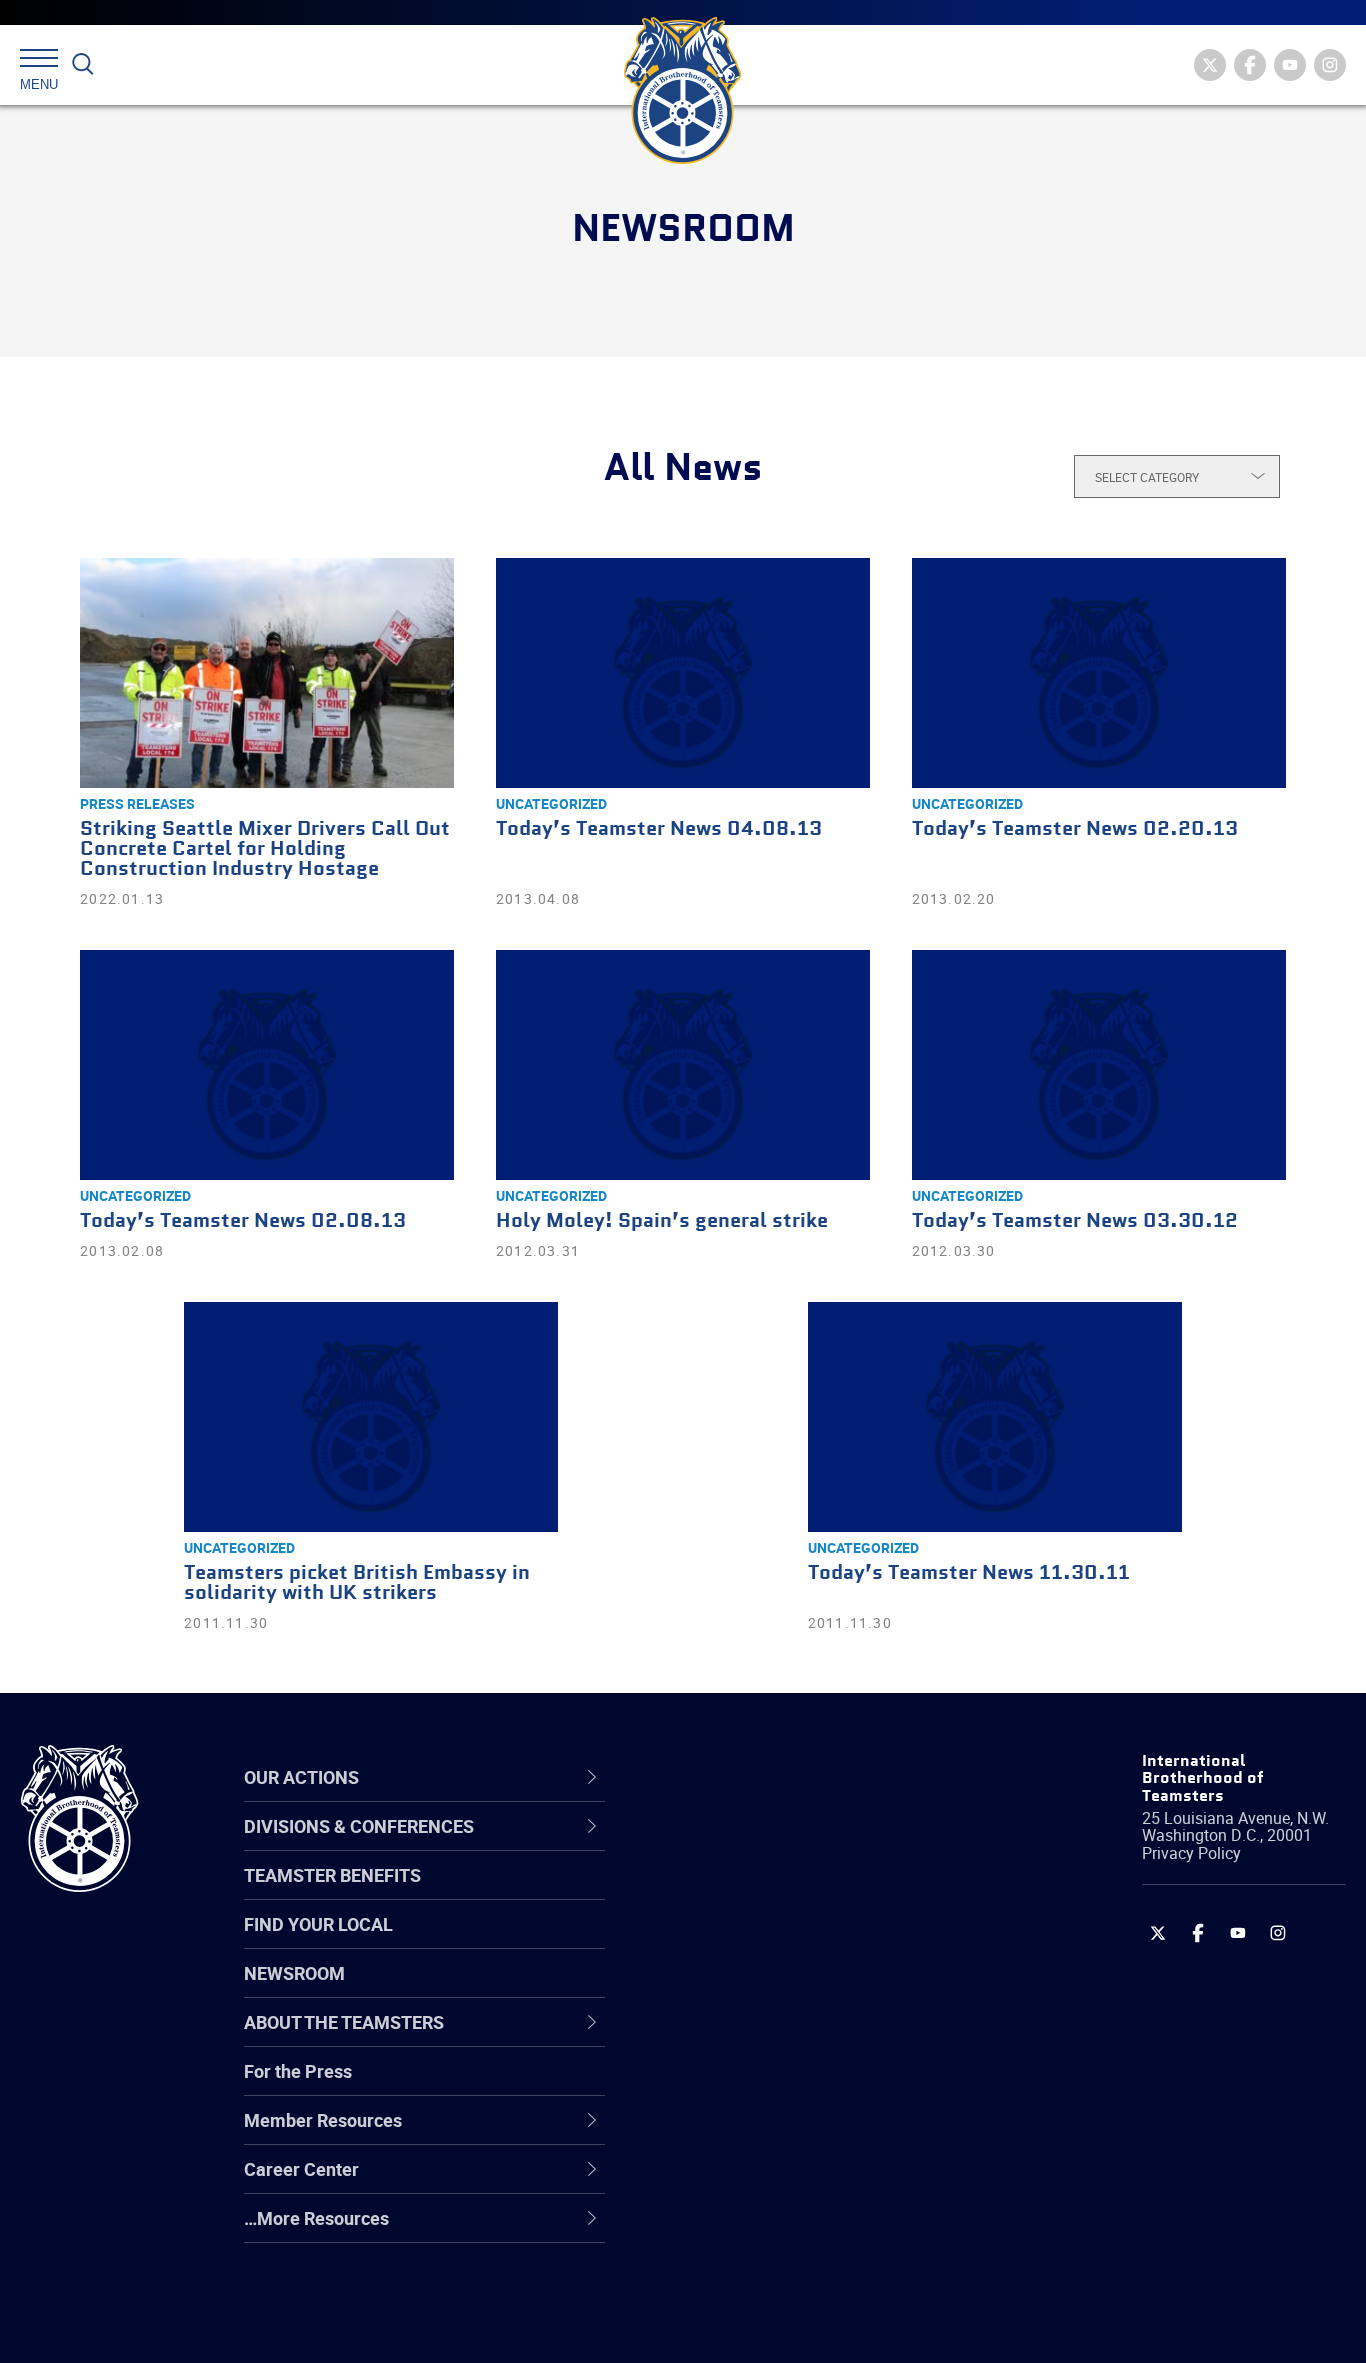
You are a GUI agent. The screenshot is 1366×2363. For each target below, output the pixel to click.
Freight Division (736, 2230)
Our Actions (732, 1777)
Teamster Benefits (332, 1875)
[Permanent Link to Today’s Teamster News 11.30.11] (995, 1417)
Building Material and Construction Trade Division (811, 1989)
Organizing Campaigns (765, 1846)
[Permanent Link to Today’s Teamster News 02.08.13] (267, 1065)
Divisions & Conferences (790, 1777)
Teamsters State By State (777, 1846)
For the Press (298, 2071)
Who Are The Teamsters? (776, 1846)
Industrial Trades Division (774, 2326)
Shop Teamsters (741, 1942)
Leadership (719, 1894)
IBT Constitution (739, 2038)
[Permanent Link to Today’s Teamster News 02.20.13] (1099, 673)
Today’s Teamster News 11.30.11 (969, 1573)
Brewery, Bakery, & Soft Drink (790, 1942)
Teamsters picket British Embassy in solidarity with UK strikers (357, 1583)
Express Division (739, 2134)
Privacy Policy (1191, 1853)
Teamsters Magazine (760, 1894)
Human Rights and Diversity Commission (785, 2277)
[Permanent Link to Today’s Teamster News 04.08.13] (683, 673)
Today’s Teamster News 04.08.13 (659, 829)
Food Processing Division (774, 2182)
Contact (706, 1846)
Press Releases (137, 803)
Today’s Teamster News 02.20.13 (1075, 829)
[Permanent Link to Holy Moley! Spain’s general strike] (683, 1065)
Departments (727, 1990)
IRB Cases (715, 2086)
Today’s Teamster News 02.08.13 (243, 1221)
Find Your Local (318, 1924)
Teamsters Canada (751, 1990)
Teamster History (744, 1942)
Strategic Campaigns (758, 1894)
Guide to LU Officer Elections (787, 2086)
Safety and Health (746, 1942)
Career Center (743, 1777)
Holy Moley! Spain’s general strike (662, 1221)
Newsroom (294, 1973)
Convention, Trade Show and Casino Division (818, 2085)
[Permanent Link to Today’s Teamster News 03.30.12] (1099, 1065)
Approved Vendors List (765, 2038)
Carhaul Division (739, 2038)
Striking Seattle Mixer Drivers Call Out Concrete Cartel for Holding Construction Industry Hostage (265, 849)
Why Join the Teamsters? (776, 1846)
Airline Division (733, 1846)
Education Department (764, 1894)
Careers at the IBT (747, 1894)
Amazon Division (741, 1894)
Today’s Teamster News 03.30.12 (1075, 1221)
